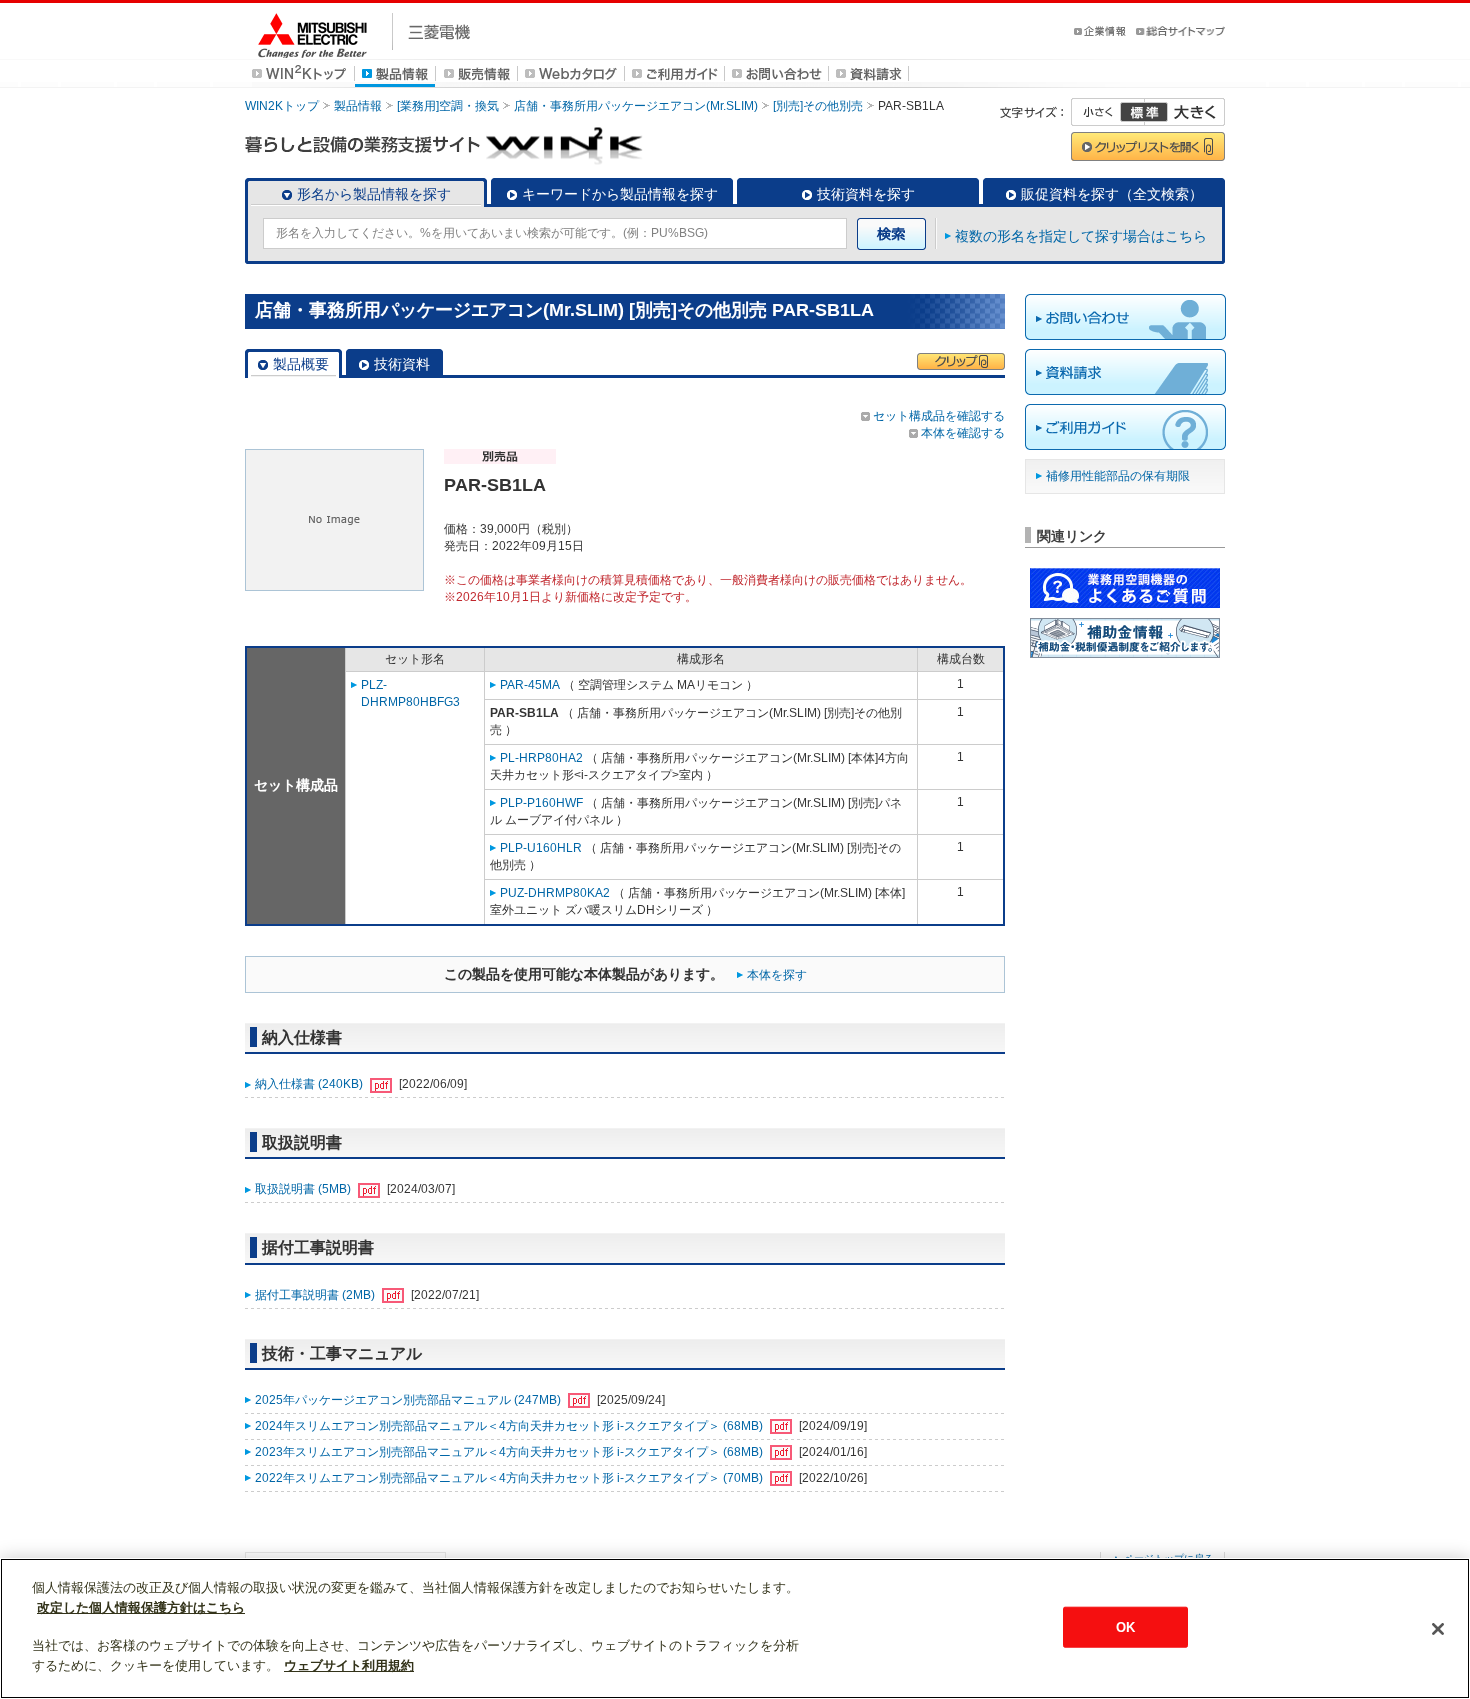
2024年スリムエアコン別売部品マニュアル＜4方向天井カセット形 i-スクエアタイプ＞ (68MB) (510, 1426)
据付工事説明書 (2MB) (316, 1295)
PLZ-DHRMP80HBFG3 (410, 693)
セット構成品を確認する (939, 416)
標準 (1144, 112)
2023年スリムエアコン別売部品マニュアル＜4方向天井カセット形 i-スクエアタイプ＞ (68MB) (510, 1452)
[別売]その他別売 (818, 106)
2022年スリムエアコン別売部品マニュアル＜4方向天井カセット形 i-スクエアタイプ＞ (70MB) (510, 1478)
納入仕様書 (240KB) (310, 1084)
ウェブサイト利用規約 (349, 1665)
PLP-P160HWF (541, 803)
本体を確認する (963, 433)
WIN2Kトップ (282, 106)
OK (1125, 1626)
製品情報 (358, 106)
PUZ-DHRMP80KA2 (555, 893)
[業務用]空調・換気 (448, 106)
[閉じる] (1438, 1629)
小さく (1108, 112)
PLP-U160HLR (541, 848)
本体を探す (777, 975)
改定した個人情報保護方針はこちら (141, 1607)
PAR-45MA (530, 685)
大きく (1185, 112)
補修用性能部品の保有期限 (1118, 476)
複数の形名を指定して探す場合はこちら (1081, 236)
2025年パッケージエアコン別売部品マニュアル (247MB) (409, 1400)
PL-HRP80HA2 (541, 758)
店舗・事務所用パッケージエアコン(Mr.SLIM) (636, 106)
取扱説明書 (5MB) (304, 1189)
